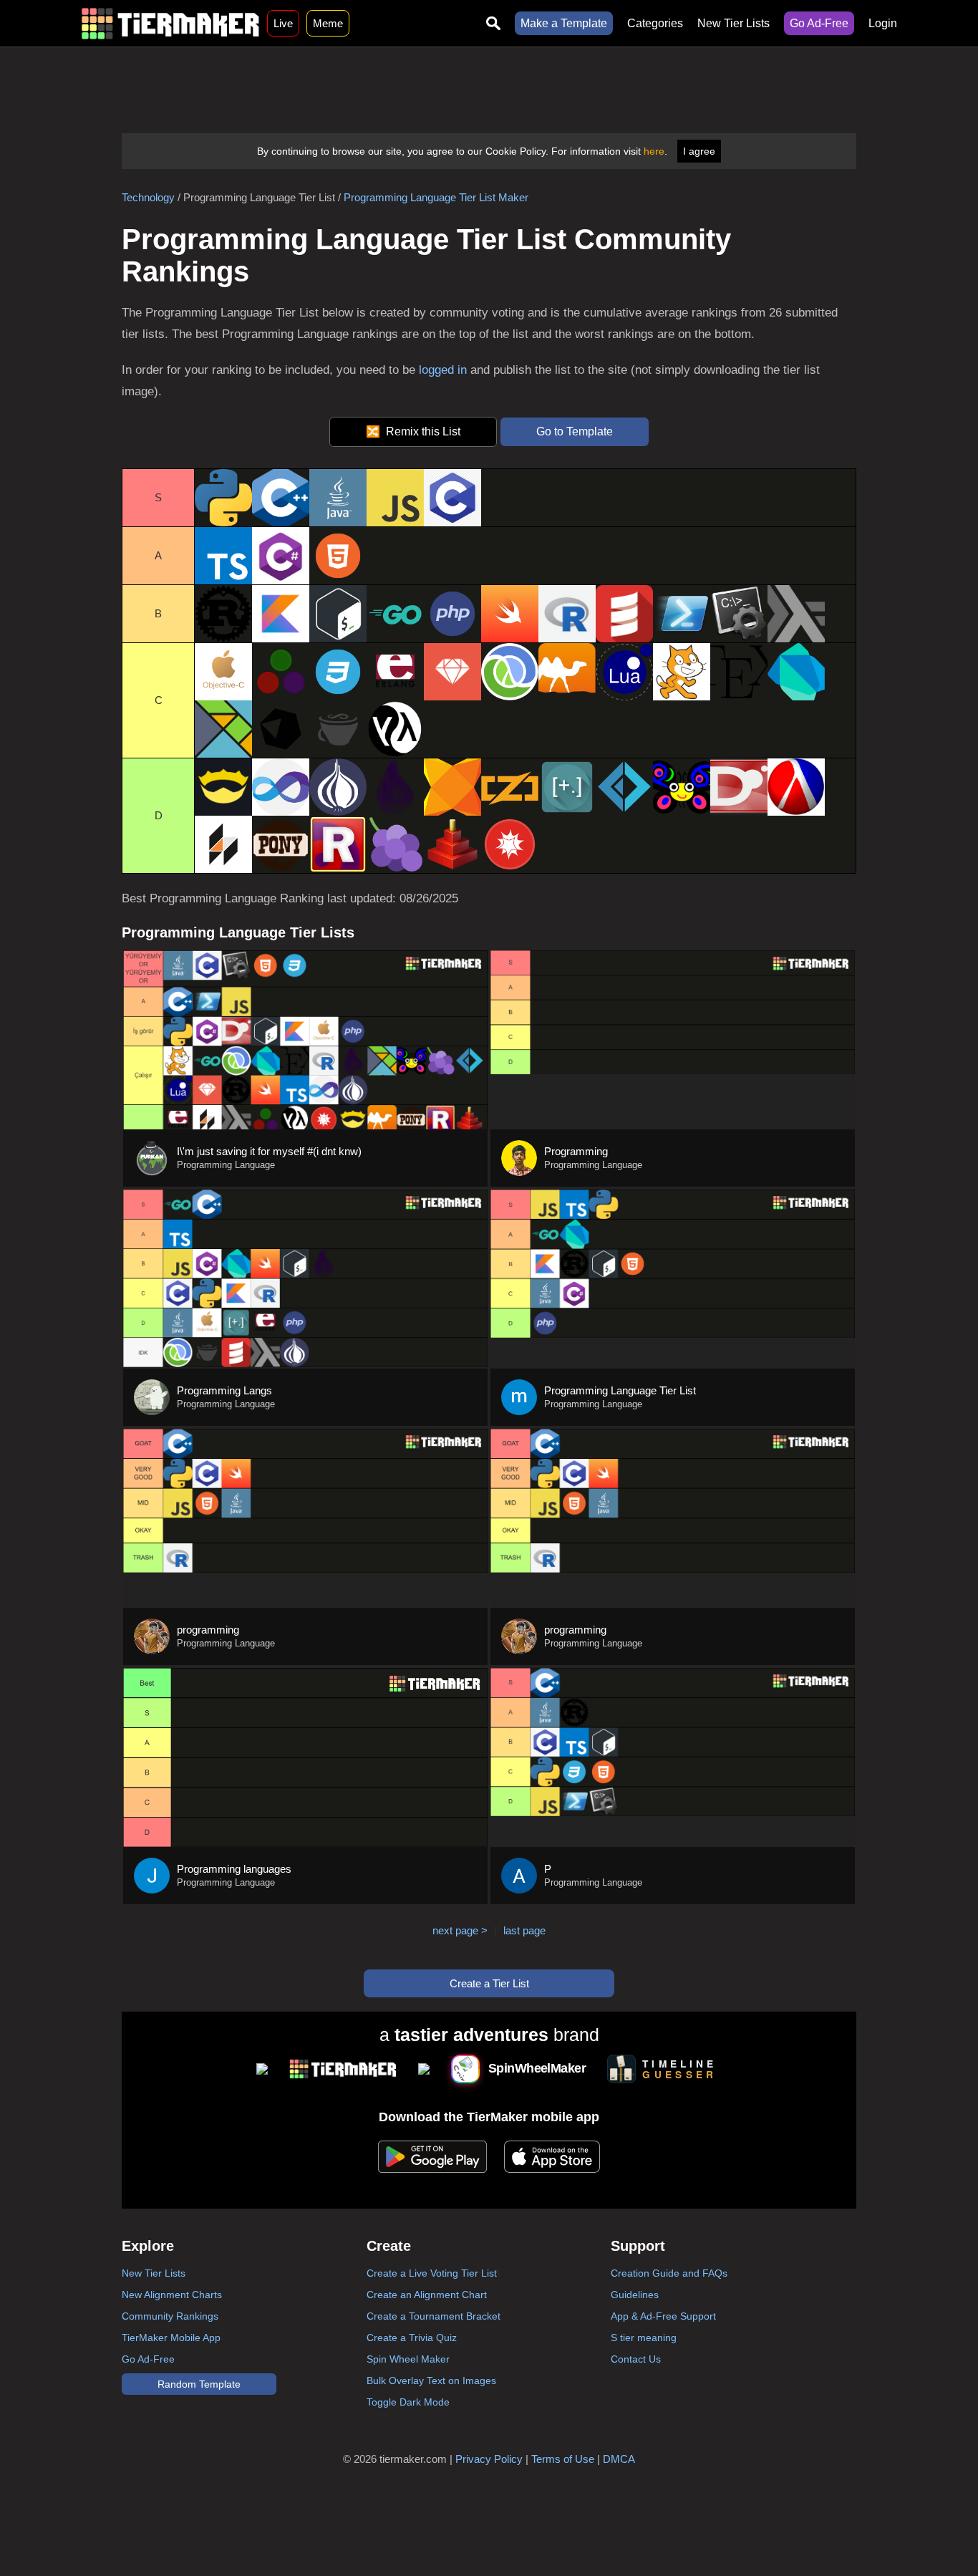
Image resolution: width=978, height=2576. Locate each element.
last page (524, 1930)
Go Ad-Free (819, 23)
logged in (443, 370)
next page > (460, 1930)
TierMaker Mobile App (171, 2338)
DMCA (619, 2459)
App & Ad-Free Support (663, 2316)
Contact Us (636, 2359)
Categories (655, 23)
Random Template (199, 2384)
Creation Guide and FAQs (669, 2273)
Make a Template (564, 23)
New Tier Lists (733, 23)
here (654, 151)
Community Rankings (170, 2316)
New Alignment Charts (172, 2295)
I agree (699, 151)
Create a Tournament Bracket (434, 2316)
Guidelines (635, 2295)
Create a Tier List (489, 1983)
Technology (148, 197)
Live (283, 23)
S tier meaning (644, 2338)
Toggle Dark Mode (408, 2402)
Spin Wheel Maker (408, 2359)
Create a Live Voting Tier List (432, 2273)
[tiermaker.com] (170, 23)
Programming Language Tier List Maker (436, 197)
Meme (328, 23)
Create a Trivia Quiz (412, 2338)
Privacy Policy (489, 2459)
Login (883, 23)
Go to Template (575, 431)
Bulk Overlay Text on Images (431, 2380)
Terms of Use (563, 2459)
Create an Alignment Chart (427, 2295)
